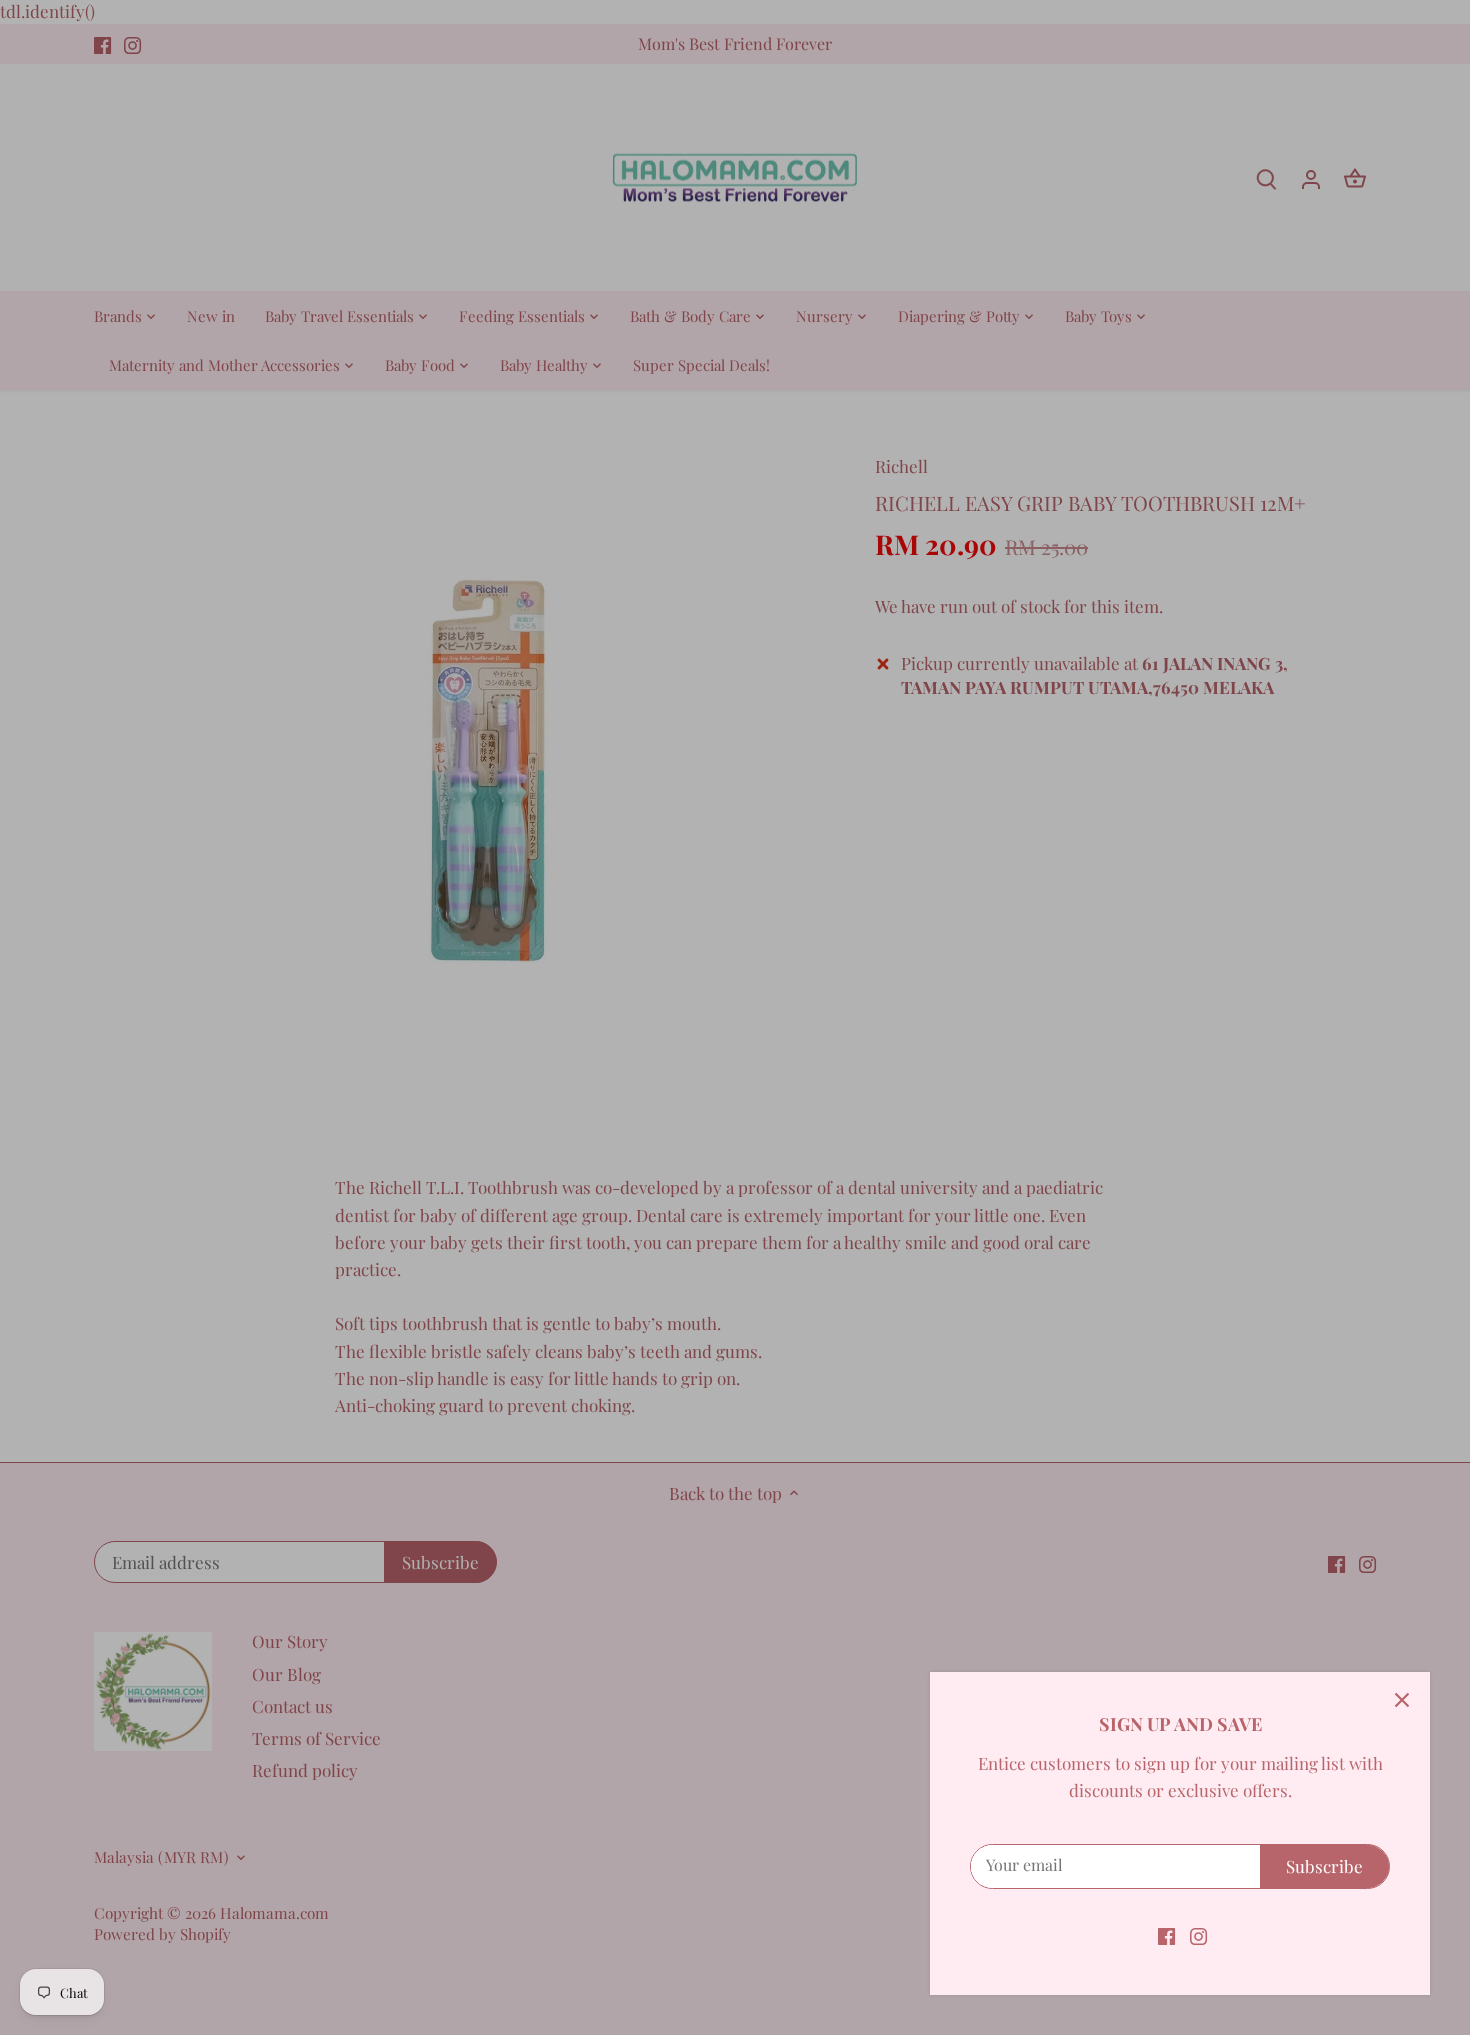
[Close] (1402, 1700)
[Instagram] (1198, 1935)
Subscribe (1324, 1866)
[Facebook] (1166, 1935)
